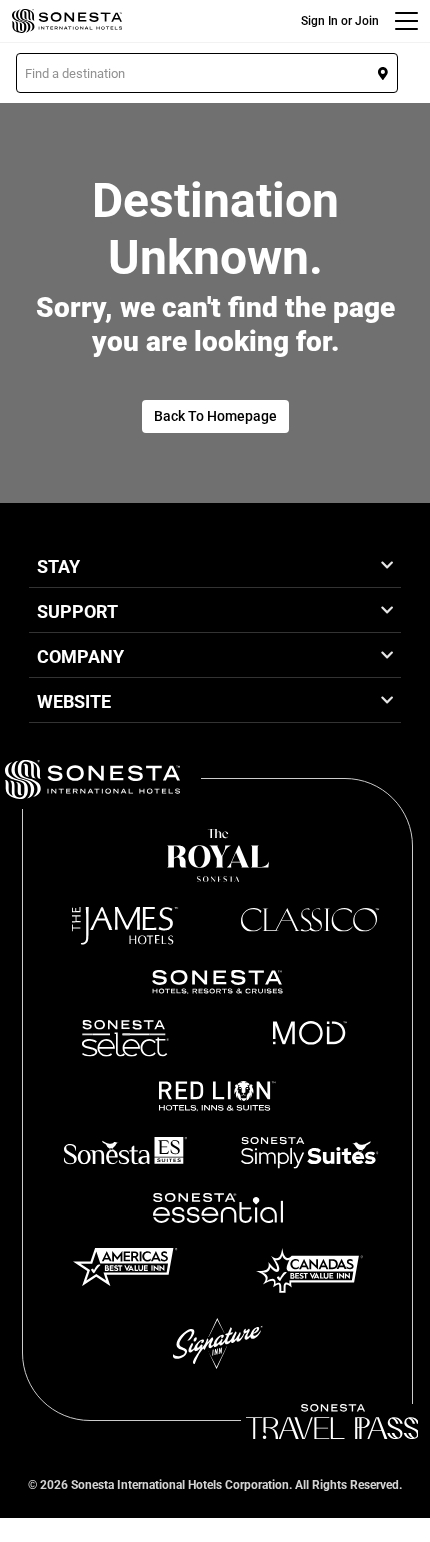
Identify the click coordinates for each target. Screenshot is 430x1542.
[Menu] (406, 21)
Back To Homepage (215, 416)
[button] (207, 73)
